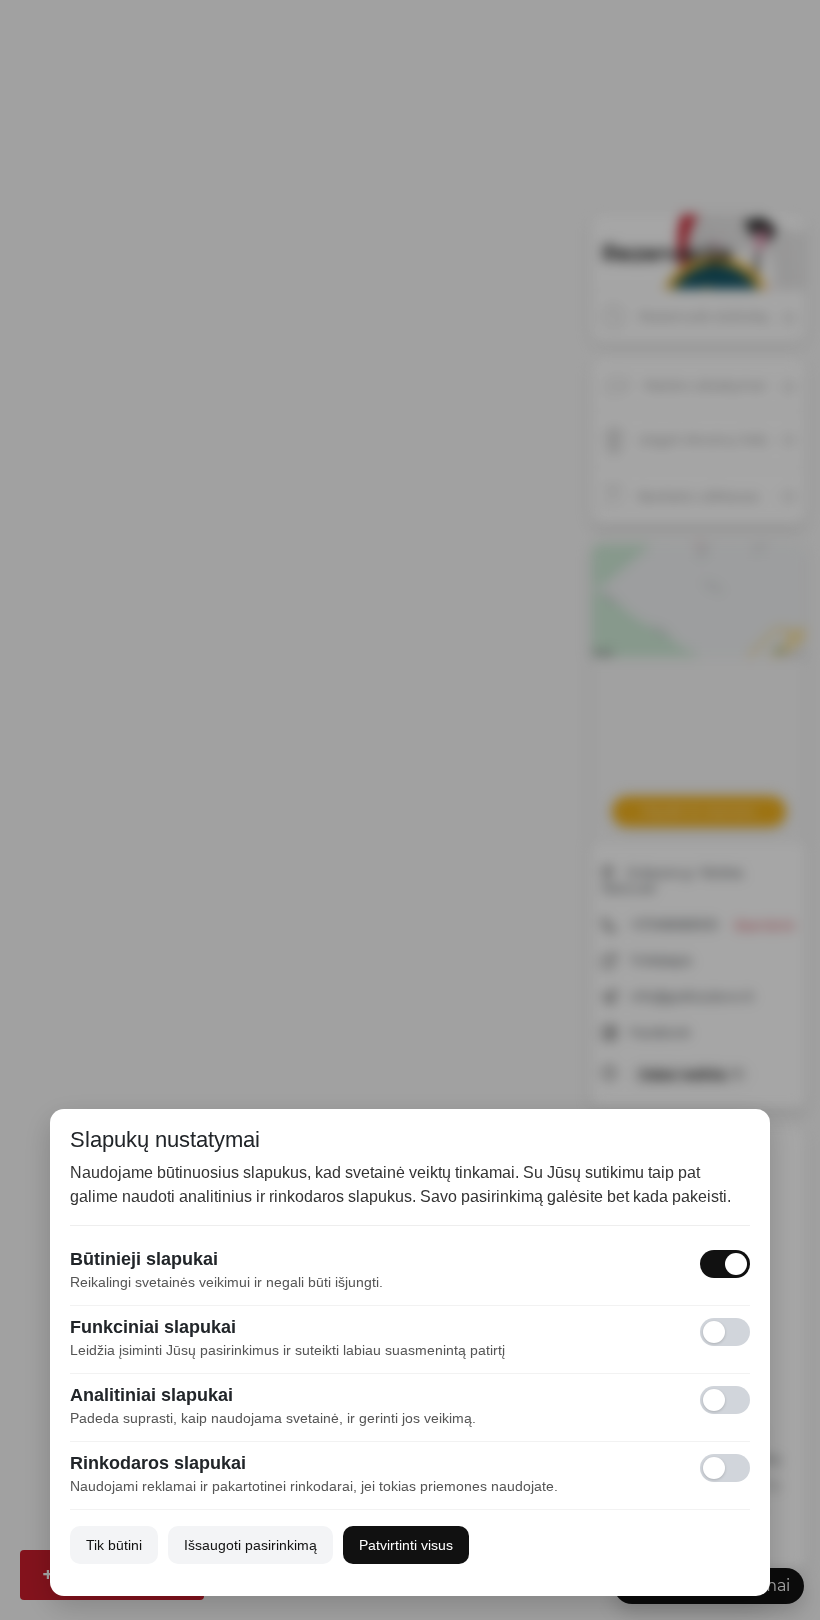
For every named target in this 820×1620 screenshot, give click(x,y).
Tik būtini (114, 1545)
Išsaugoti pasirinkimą (250, 1545)
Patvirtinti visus (406, 1545)
